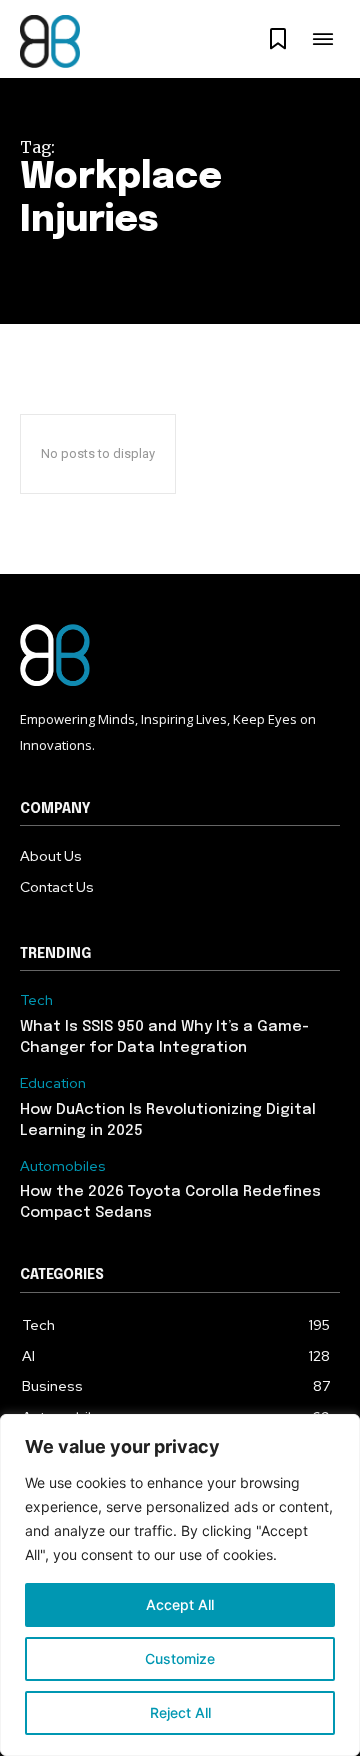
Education (53, 1083)
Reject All (180, 1712)
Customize (180, 1658)
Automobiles (63, 1166)
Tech (36, 1000)
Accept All (180, 1604)
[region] (180, 1585)
